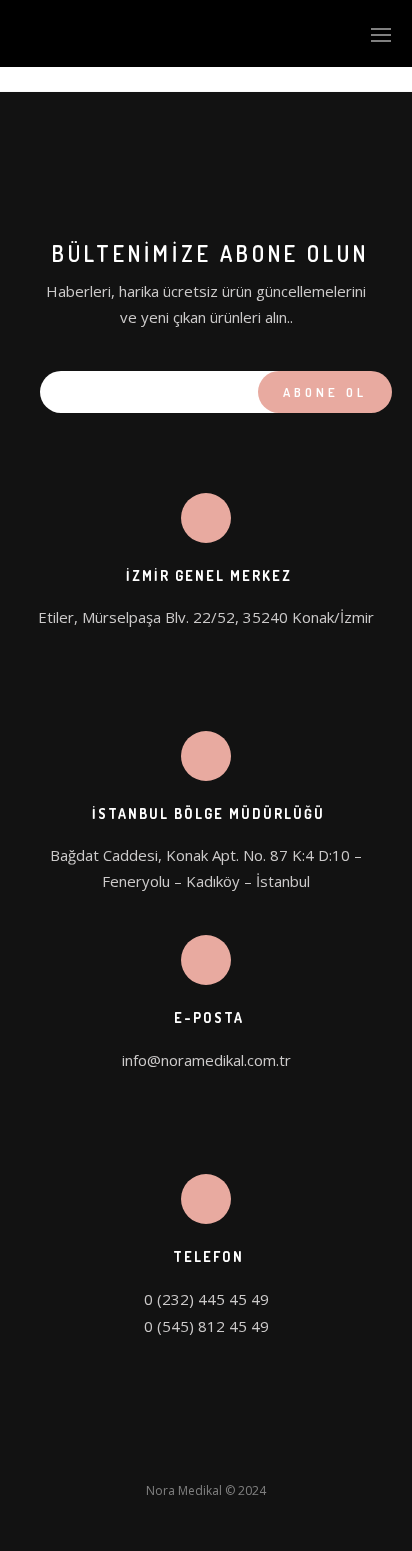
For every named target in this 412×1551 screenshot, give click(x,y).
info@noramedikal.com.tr (206, 1060)
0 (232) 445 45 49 (206, 1299)
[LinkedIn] (188, 1453)
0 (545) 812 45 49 (206, 1326)
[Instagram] (225, 1453)
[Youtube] (262, 1453)
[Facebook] (151, 1453)
